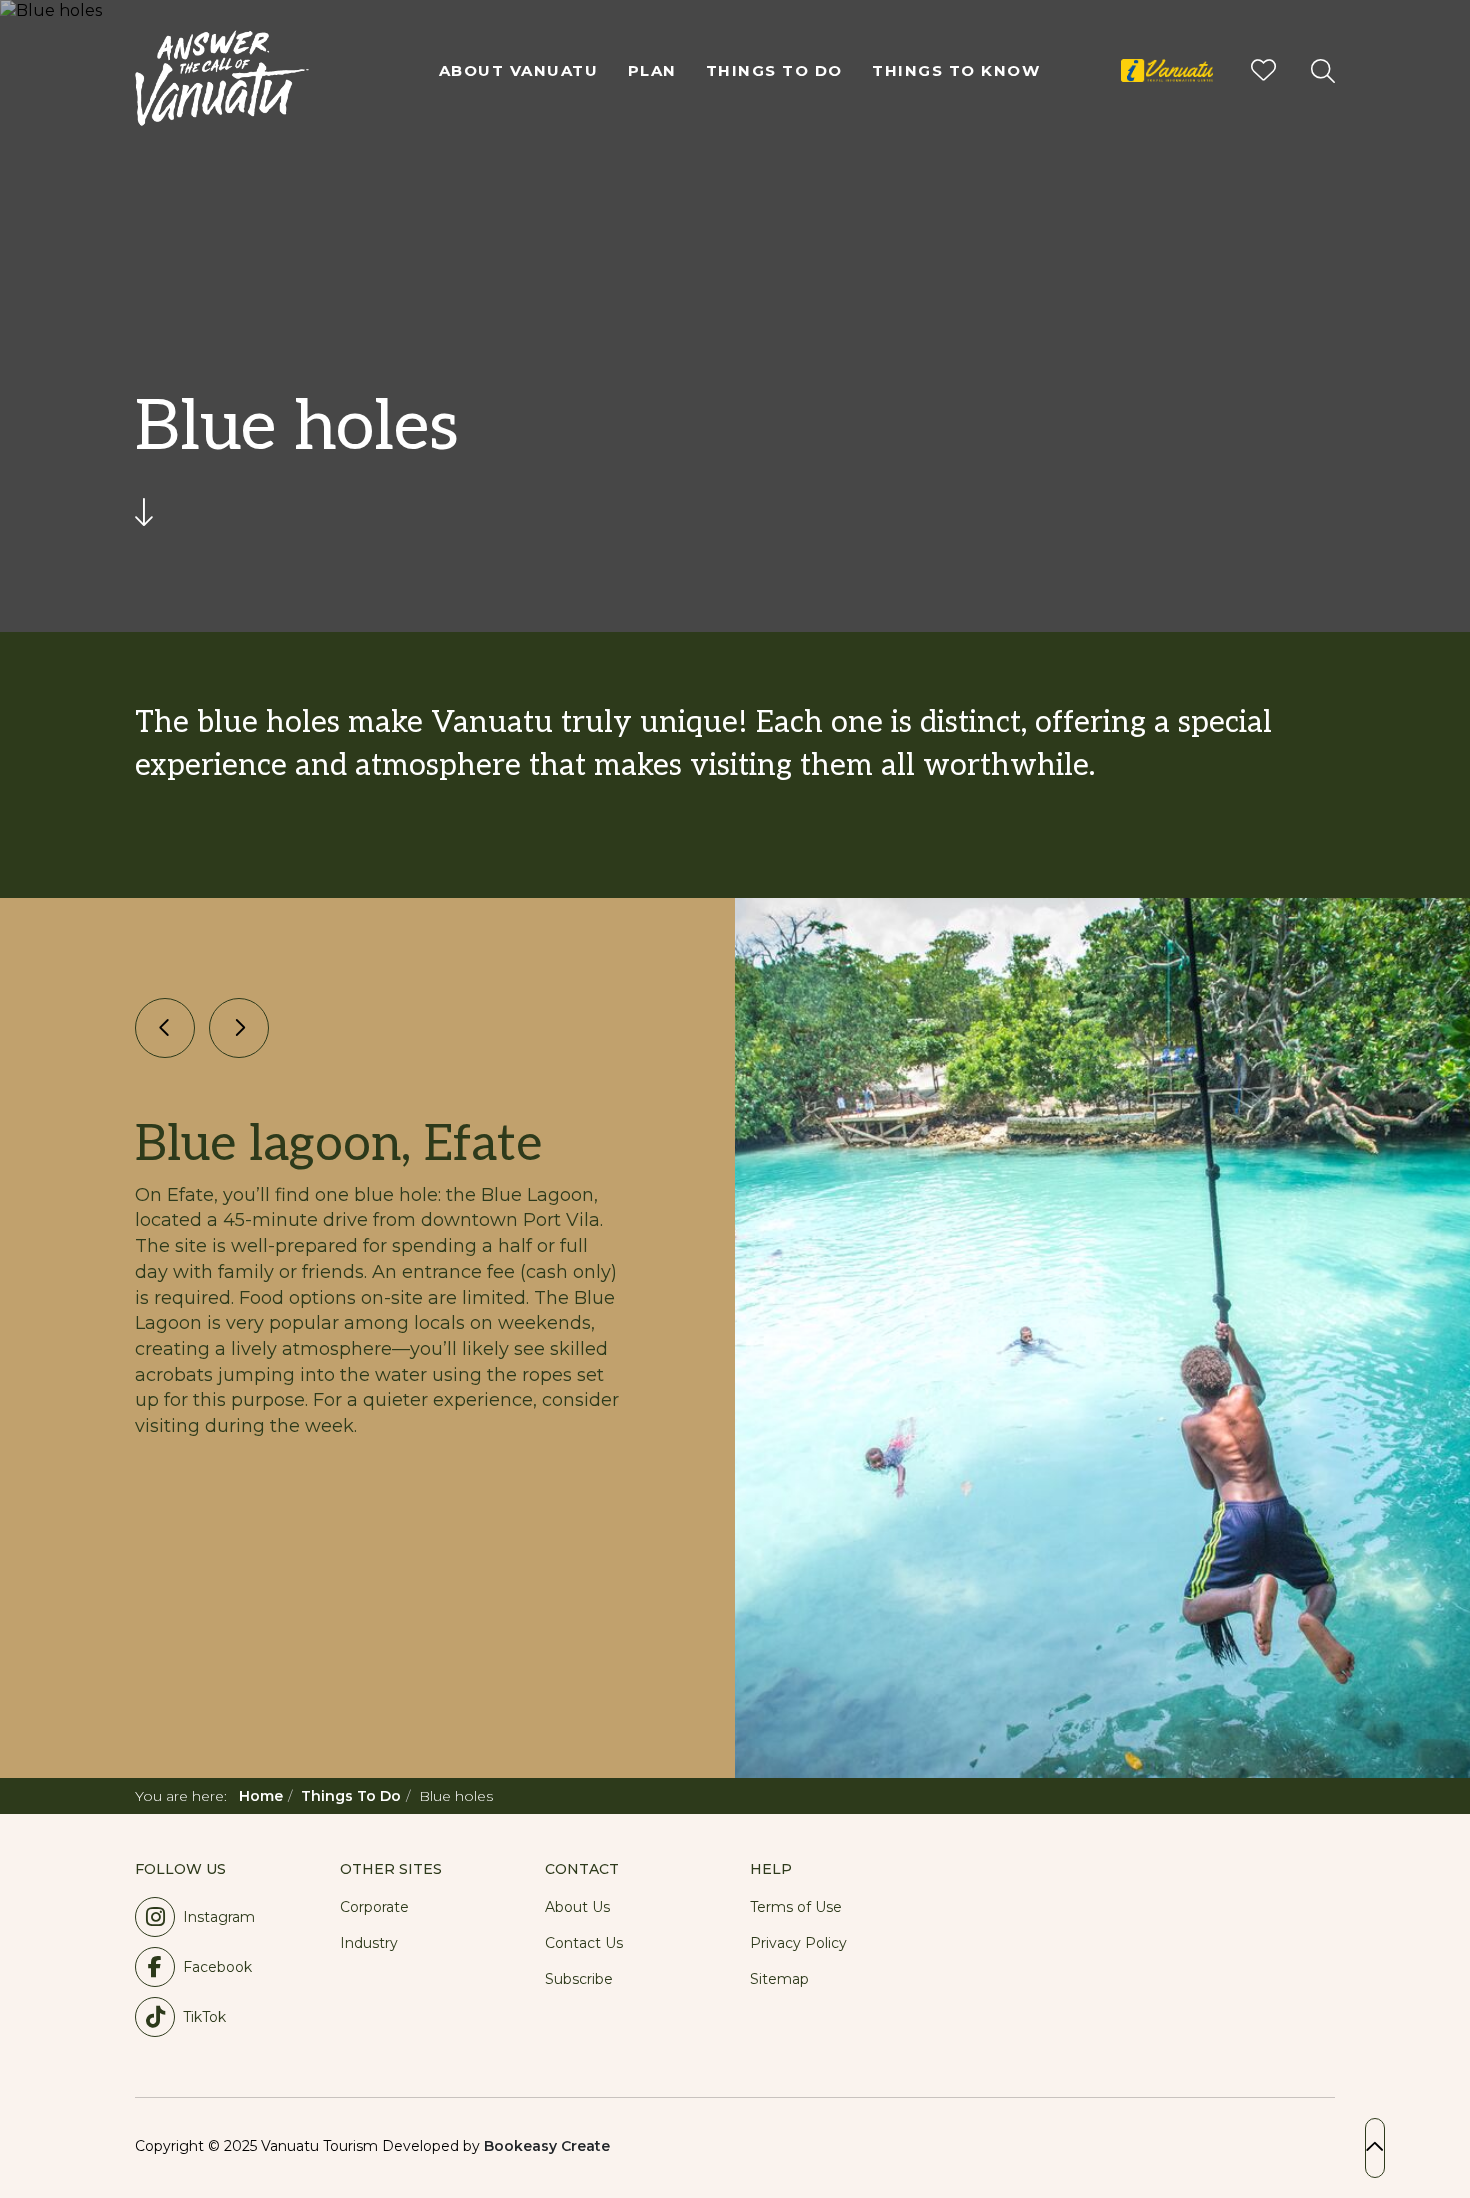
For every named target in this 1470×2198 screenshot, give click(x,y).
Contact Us (584, 1943)
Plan (652, 70)
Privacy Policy (798, 1943)
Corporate (374, 1907)
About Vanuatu (519, 70)
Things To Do (774, 70)
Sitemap (779, 1979)
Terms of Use (796, 1907)
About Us (577, 1907)
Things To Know (956, 70)
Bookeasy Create (547, 2146)
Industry (369, 1943)
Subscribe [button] (579, 1979)
